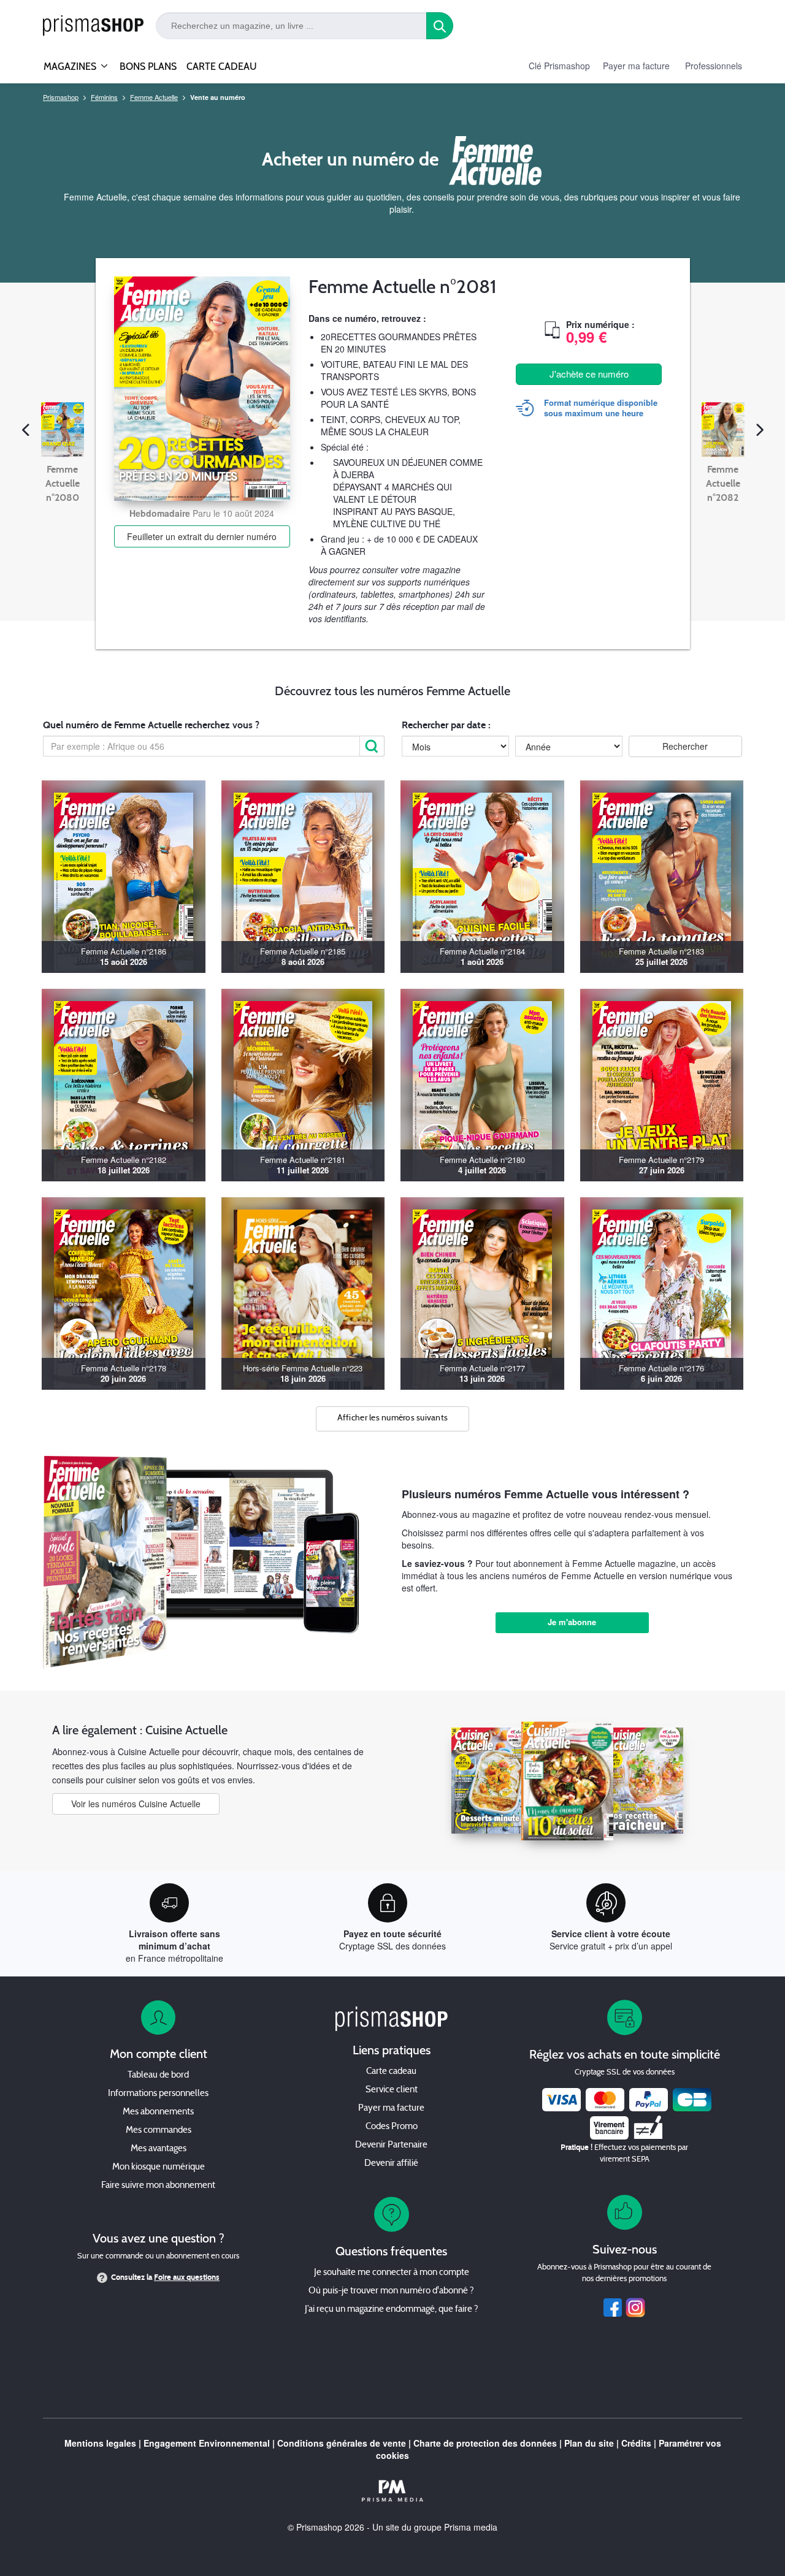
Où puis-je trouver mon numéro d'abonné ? (391, 2291)
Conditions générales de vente (342, 2443)
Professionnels (714, 66)
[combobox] (291, 26)
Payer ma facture (636, 66)
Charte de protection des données (485, 2443)
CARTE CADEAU (222, 67)
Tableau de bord (158, 2075)
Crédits (636, 2443)
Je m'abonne (572, 1622)
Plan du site (589, 2443)
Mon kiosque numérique (159, 2167)
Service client (392, 2090)
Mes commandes (159, 2131)
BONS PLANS (148, 67)
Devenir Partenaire (391, 2145)
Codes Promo (392, 2127)
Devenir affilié (391, 2164)
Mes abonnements (158, 2112)
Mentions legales (100, 2443)
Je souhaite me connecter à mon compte (392, 2273)
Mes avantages (159, 2149)
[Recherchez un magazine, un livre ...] (440, 26)
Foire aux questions (187, 2277)
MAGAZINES (70, 67)
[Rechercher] (372, 746)
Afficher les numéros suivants (393, 1418)
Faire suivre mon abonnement (158, 2186)
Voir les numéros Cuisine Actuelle (136, 1804)
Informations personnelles (158, 2094)
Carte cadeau (391, 2072)
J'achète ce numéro (589, 374)
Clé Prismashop (559, 66)
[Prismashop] (93, 26)
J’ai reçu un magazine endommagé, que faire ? (392, 2310)
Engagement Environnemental (207, 2443)
